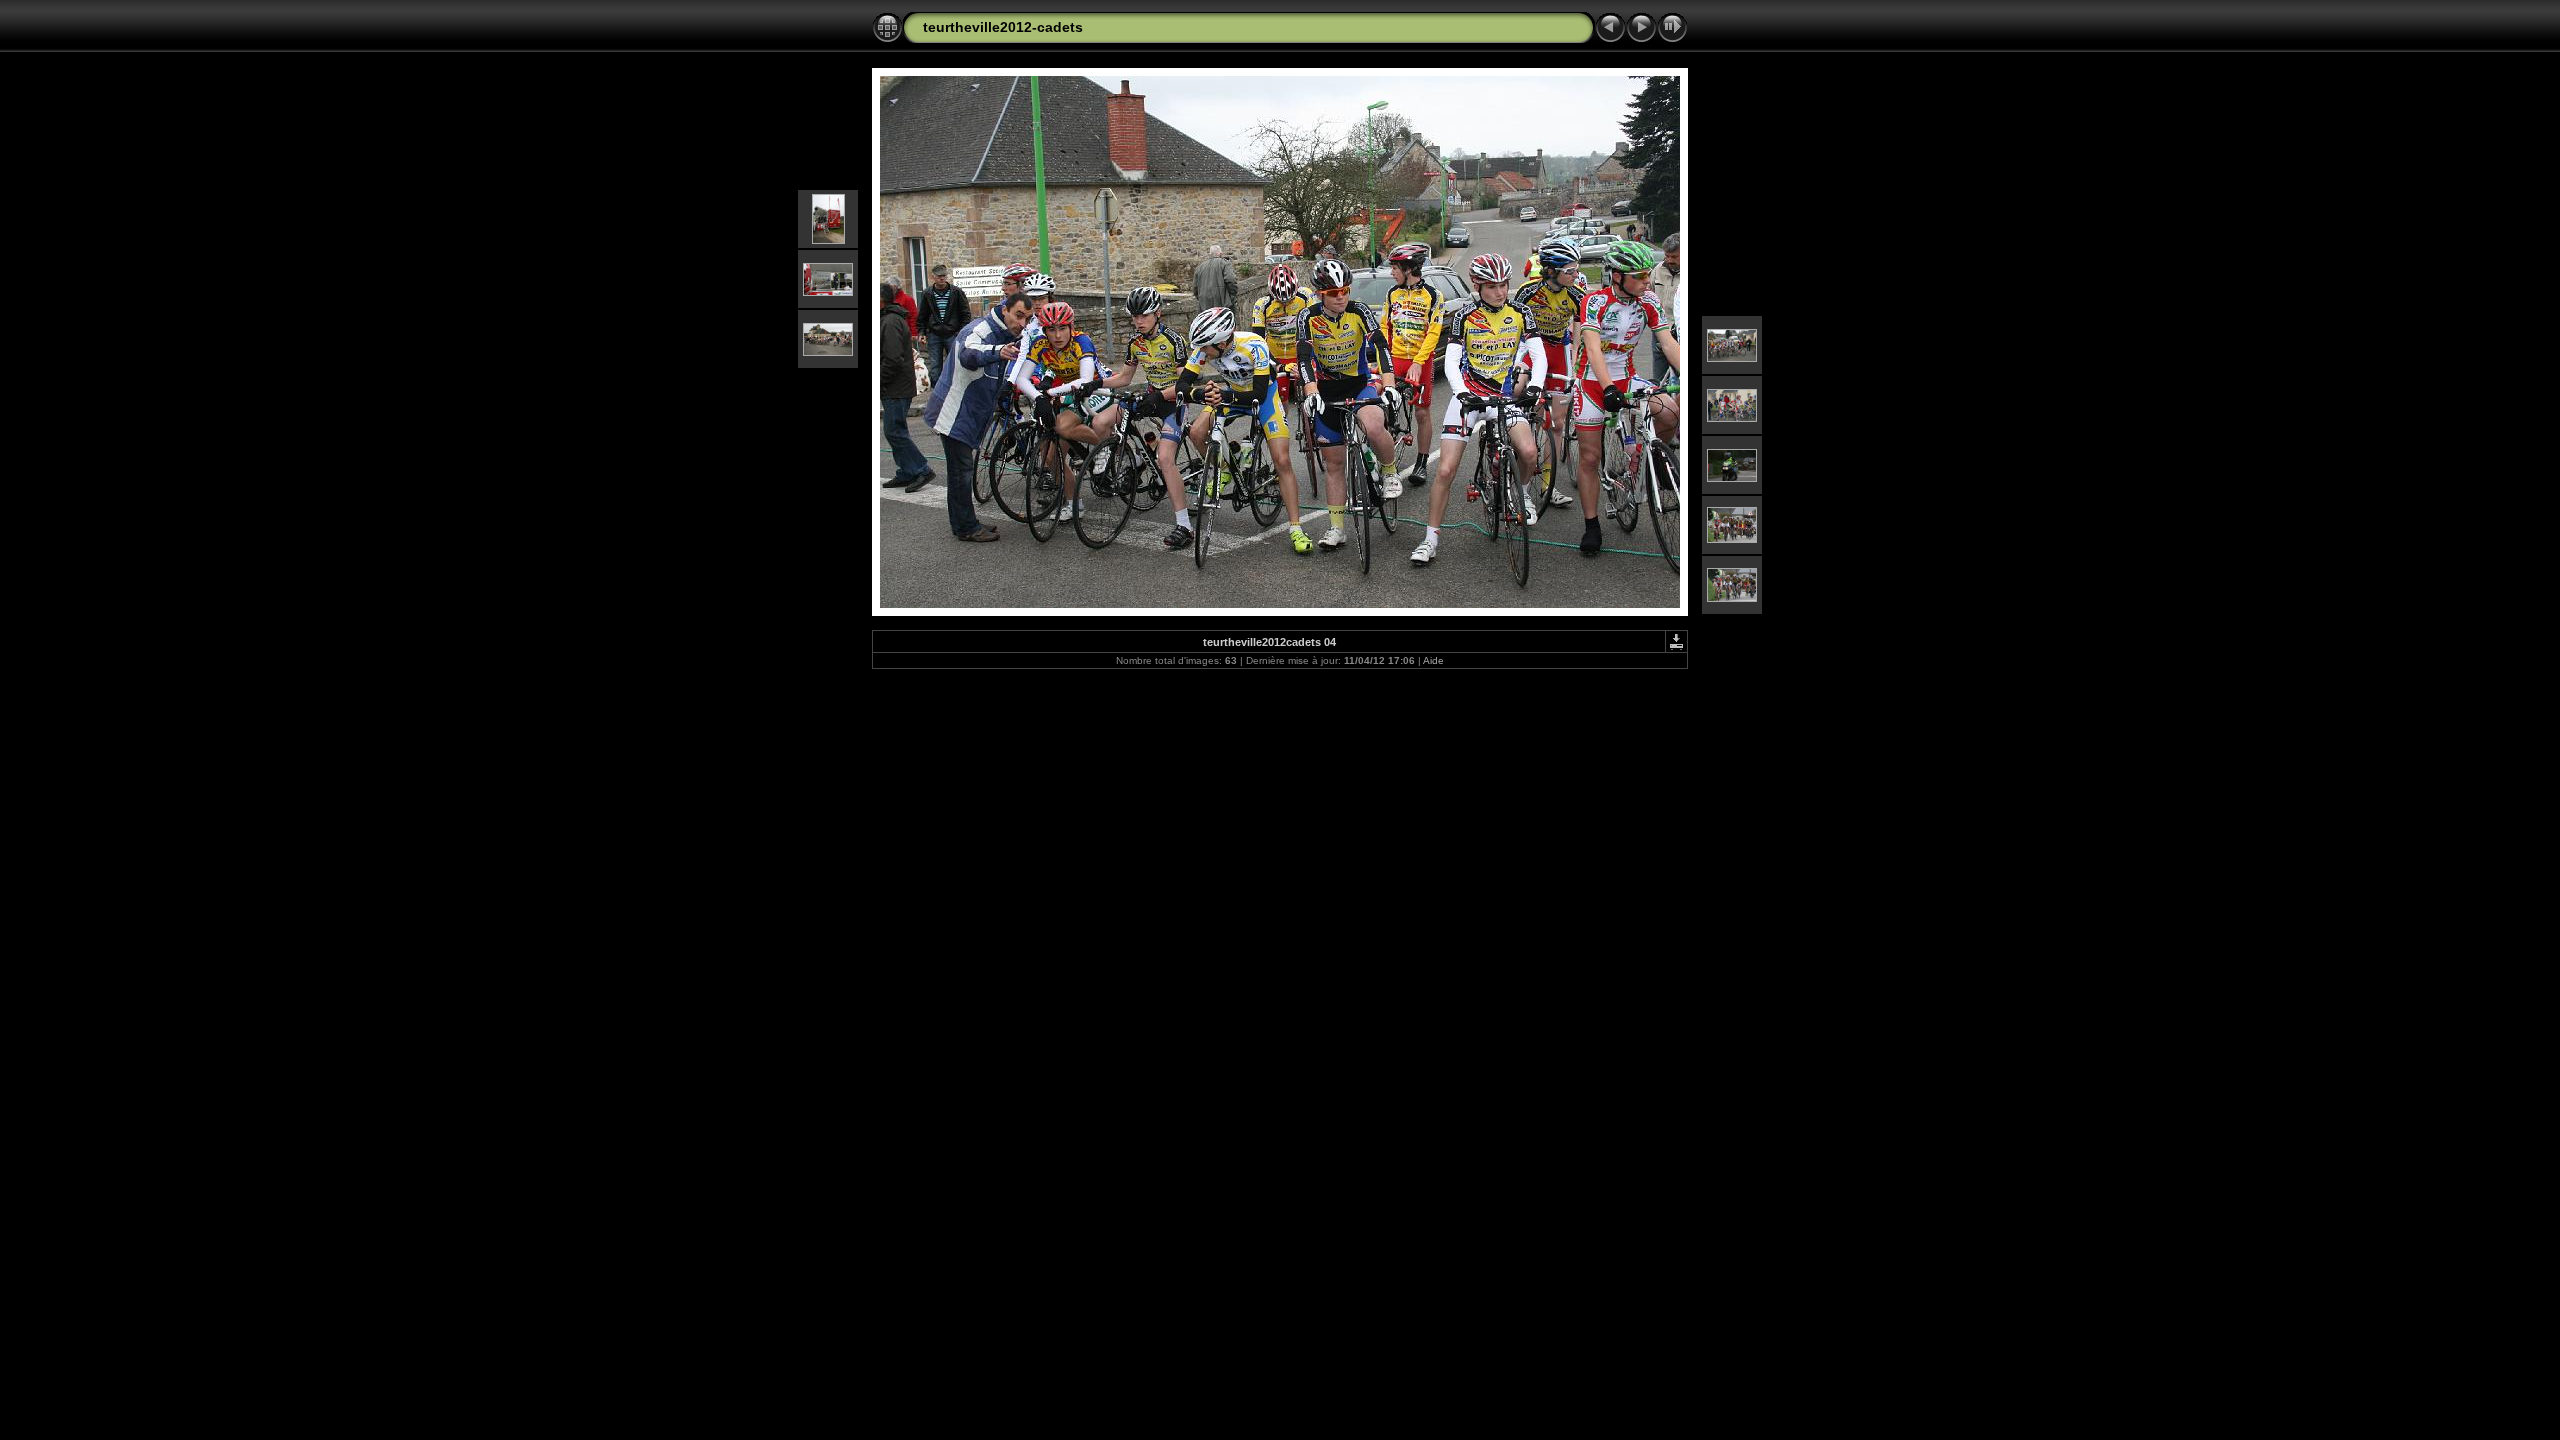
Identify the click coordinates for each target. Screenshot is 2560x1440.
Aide (1433, 660)
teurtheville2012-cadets (1003, 27)
